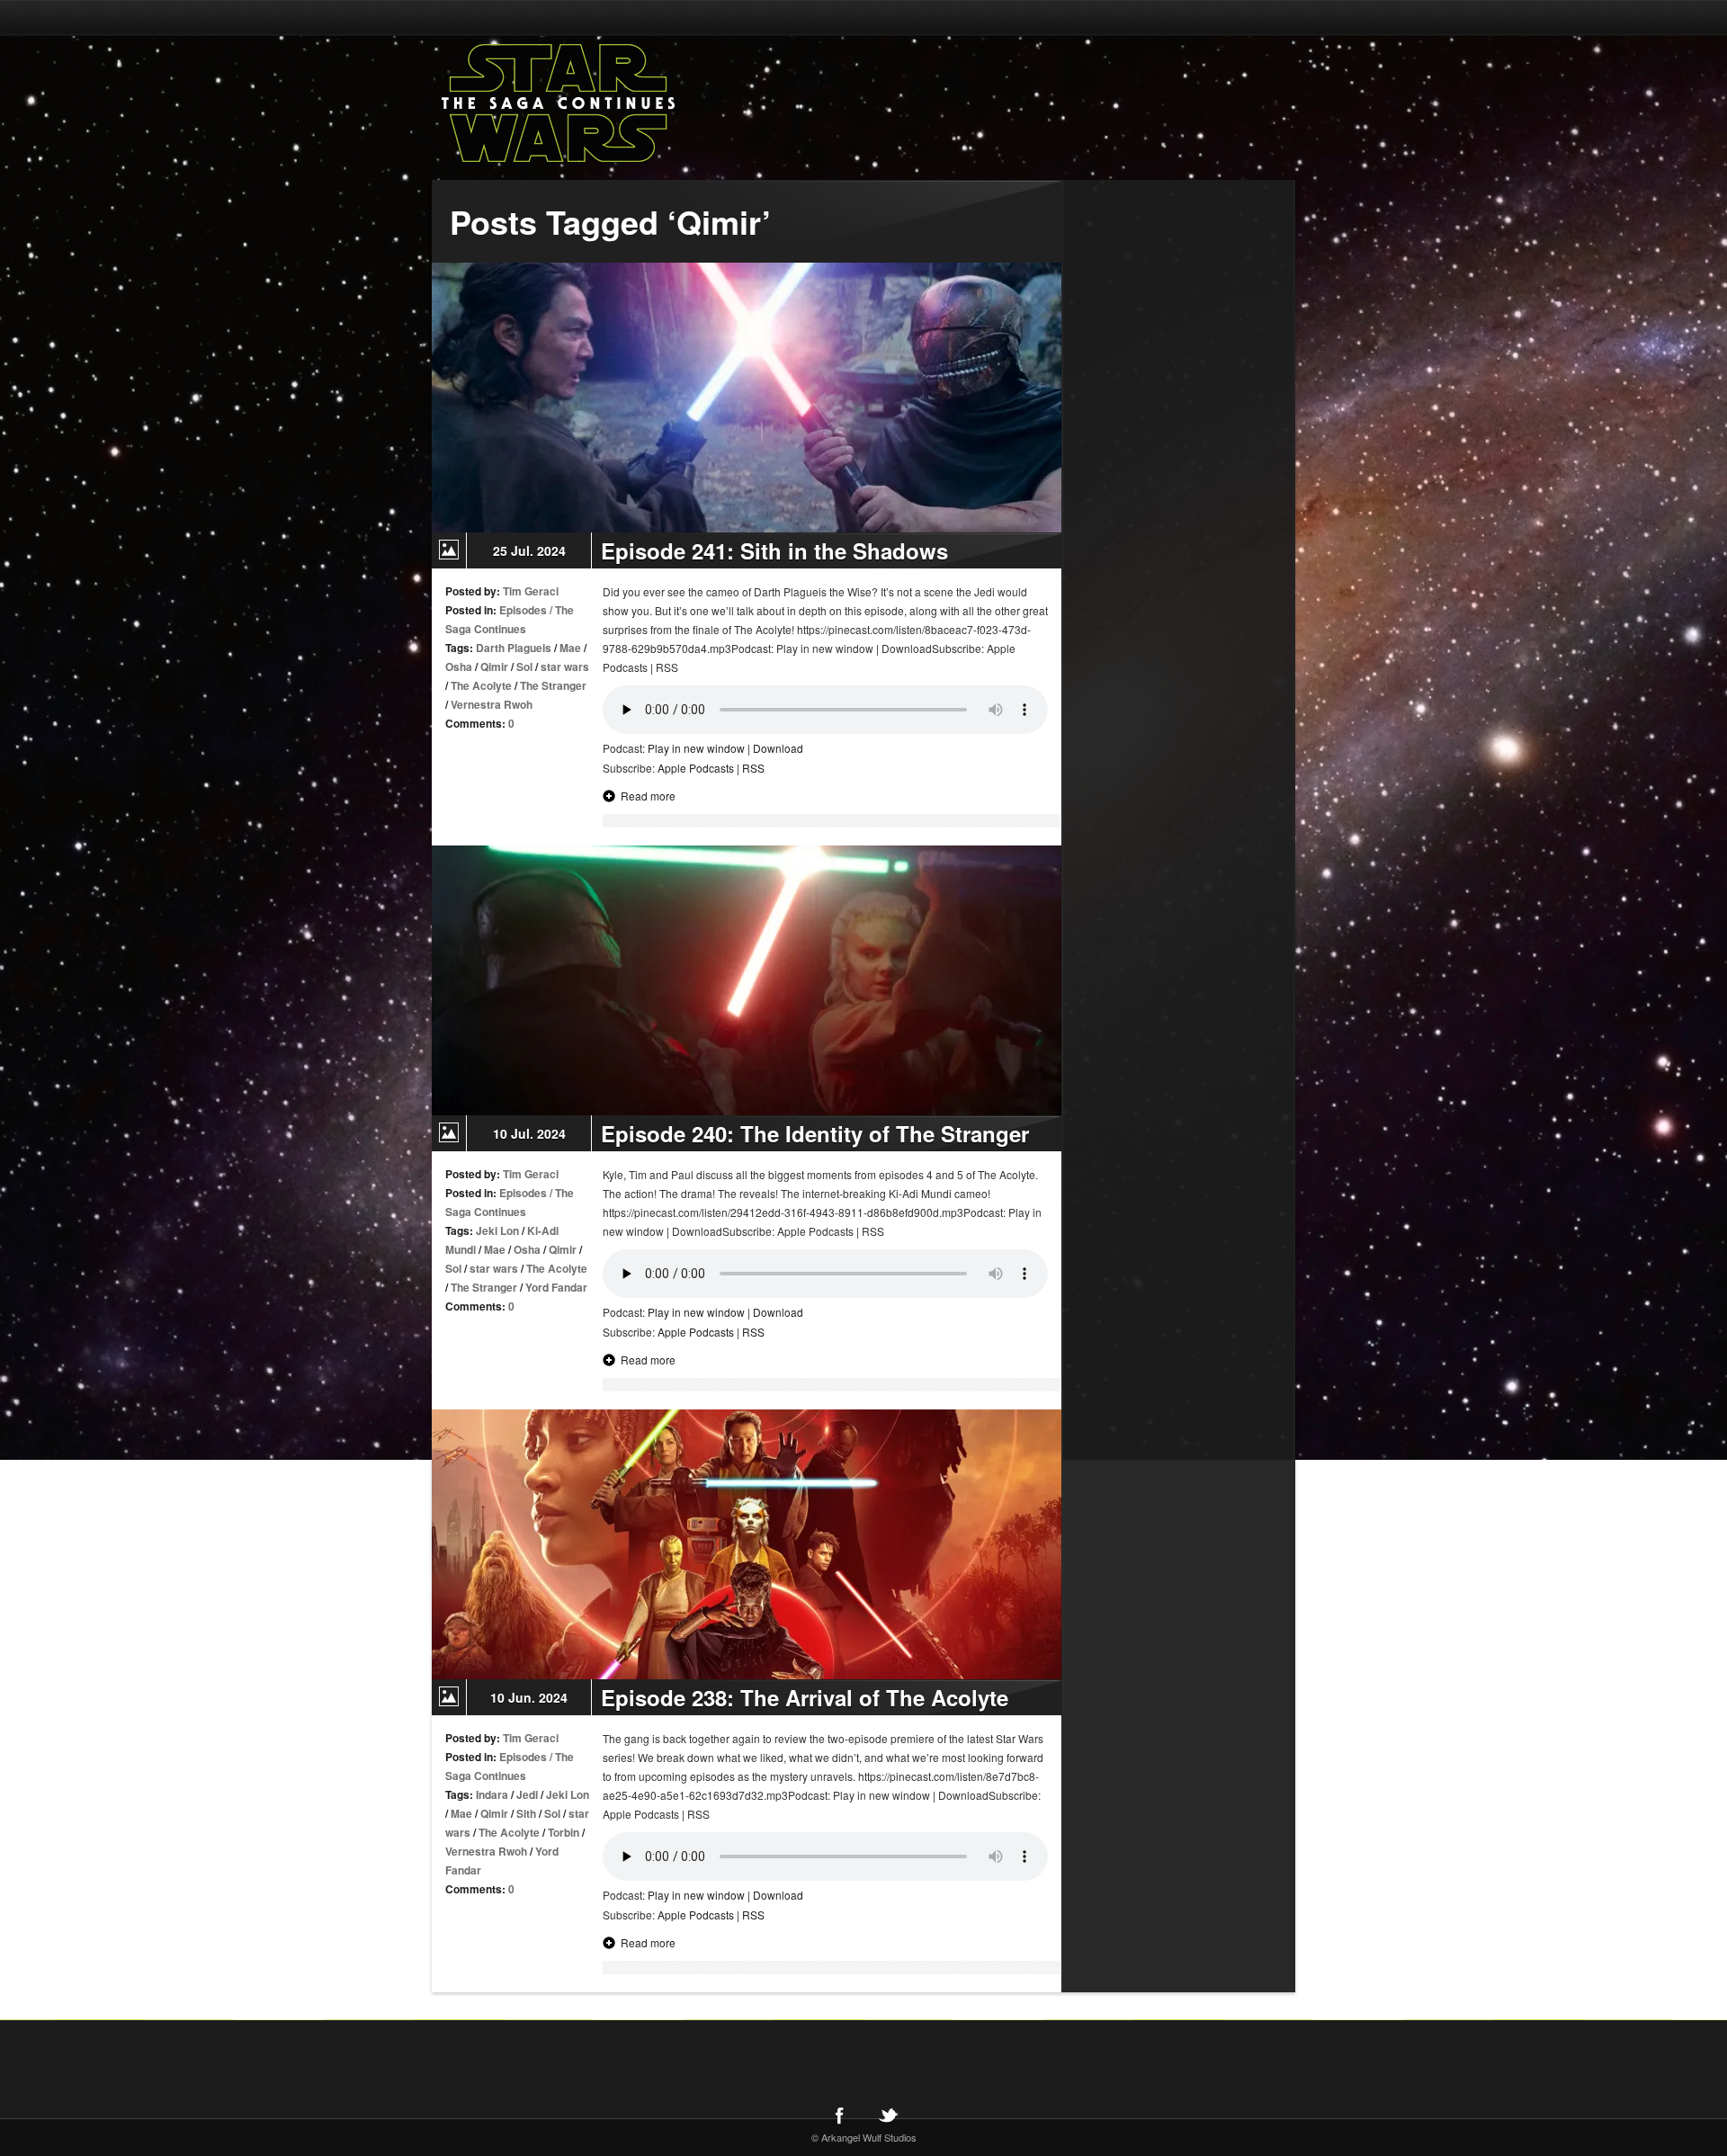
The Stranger (553, 685)
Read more (648, 796)
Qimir (494, 666)
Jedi (527, 1794)
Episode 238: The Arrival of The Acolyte (805, 1697)
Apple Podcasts (696, 768)
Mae (570, 648)
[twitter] (888, 2115)
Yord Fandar (556, 1287)
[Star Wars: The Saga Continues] (652, 103)
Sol (524, 666)
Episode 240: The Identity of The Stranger (815, 1133)
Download (778, 748)
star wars (565, 666)
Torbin (564, 1832)
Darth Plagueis (514, 648)
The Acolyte (481, 685)
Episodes (523, 610)
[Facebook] (839, 2115)
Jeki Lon (497, 1230)
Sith (526, 1813)
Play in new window (696, 748)
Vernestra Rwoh (492, 704)
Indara (492, 1794)
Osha (459, 666)
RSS (753, 768)
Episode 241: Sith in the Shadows (774, 550)
